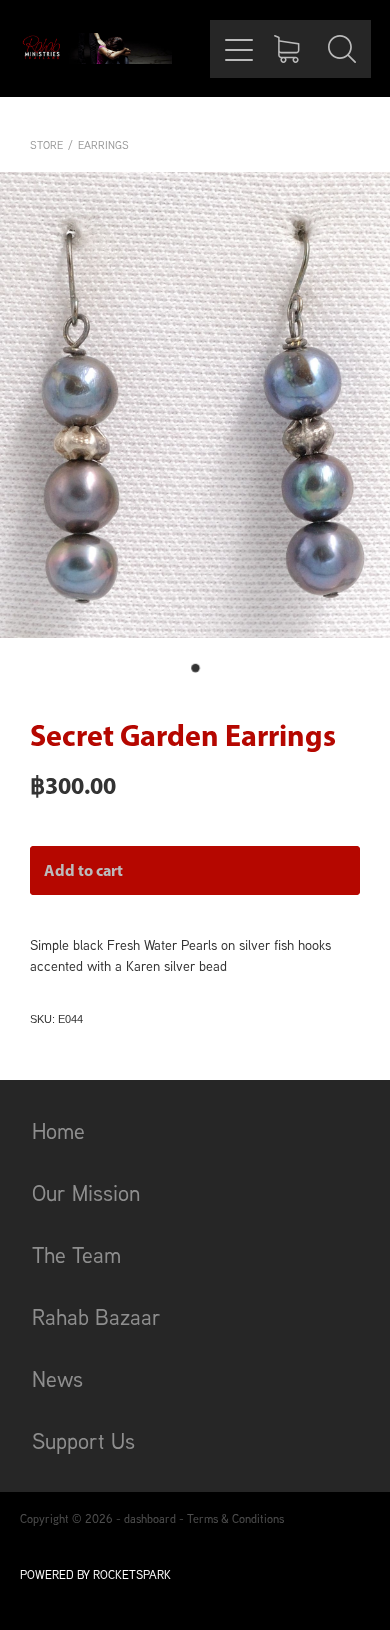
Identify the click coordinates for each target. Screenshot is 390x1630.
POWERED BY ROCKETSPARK (95, 1574)
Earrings (103, 145)
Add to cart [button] (83, 870)
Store (46, 145)
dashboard (150, 1518)
